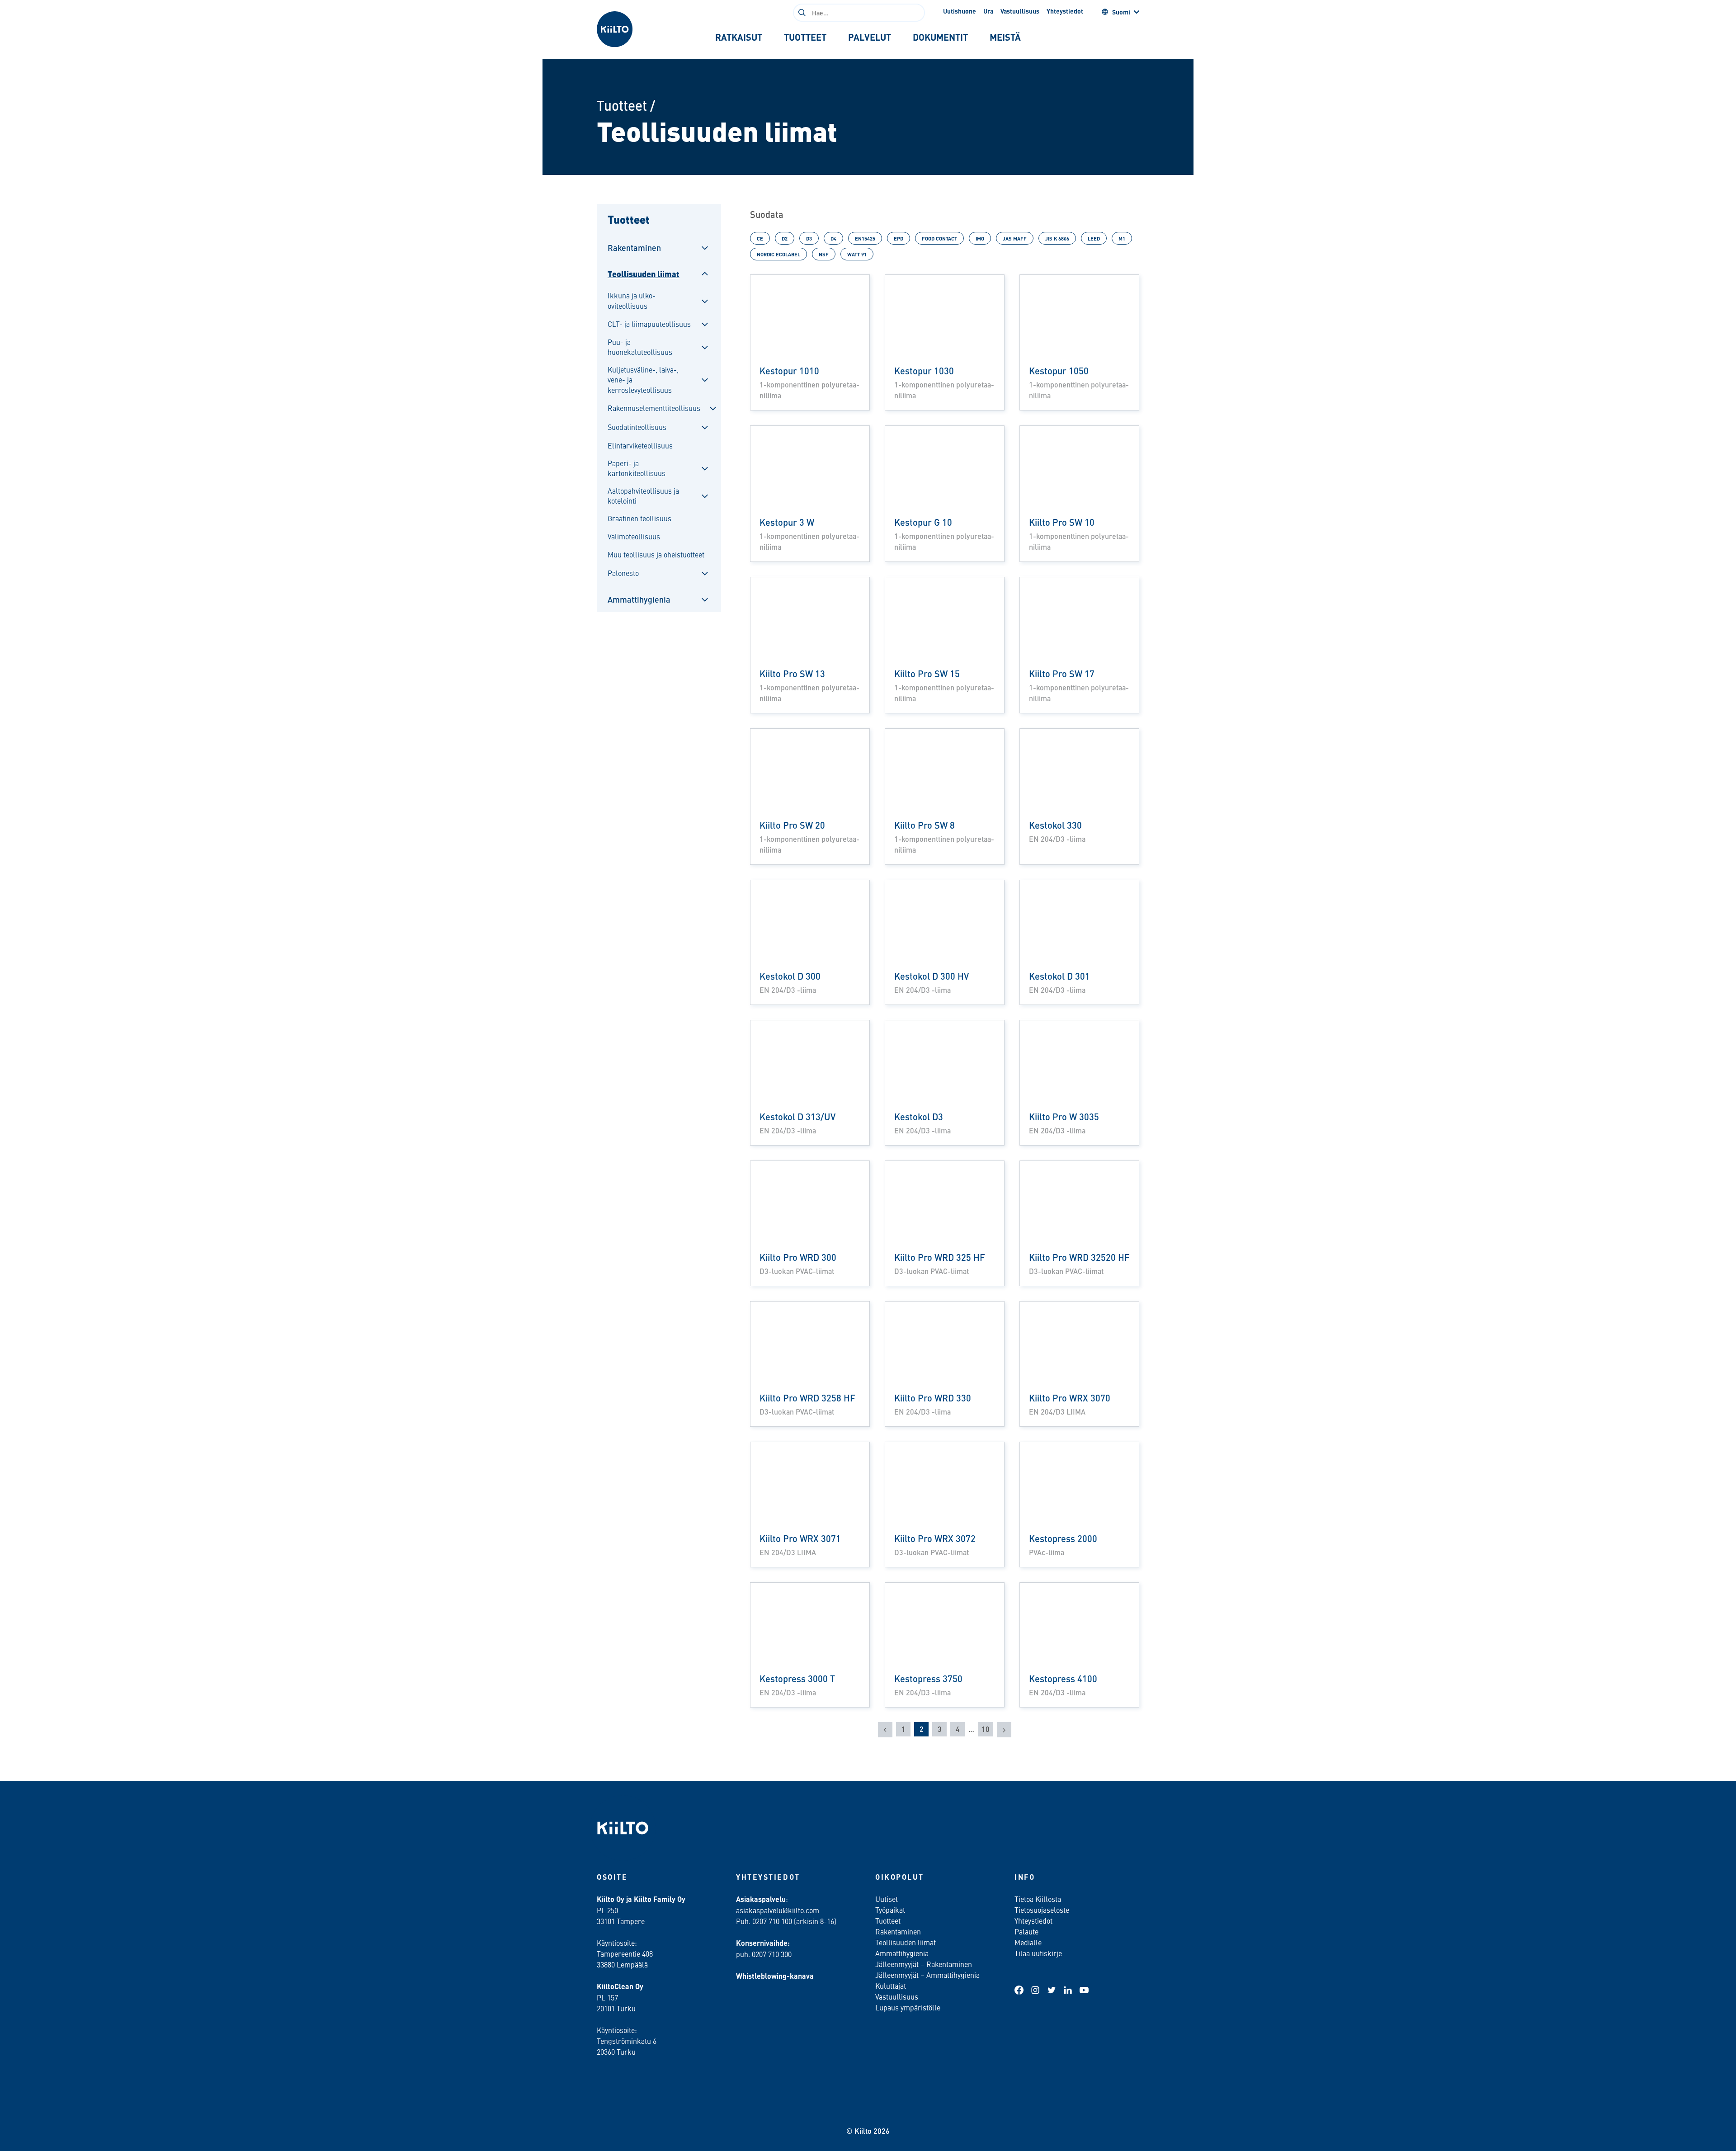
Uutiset (887, 1899)
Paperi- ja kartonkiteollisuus (637, 468)
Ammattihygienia (639, 599)
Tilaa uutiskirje (1038, 1953)
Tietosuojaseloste (1042, 1910)
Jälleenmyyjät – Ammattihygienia (927, 1975)
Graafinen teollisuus (639, 518)
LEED (1094, 238)
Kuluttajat (891, 1986)
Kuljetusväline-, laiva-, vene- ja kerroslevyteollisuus (643, 380)
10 (986, 1729)
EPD (899, 238)
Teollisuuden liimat (644, 274)
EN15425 (865, 238)
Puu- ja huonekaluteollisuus (640, 347)
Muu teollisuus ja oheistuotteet (656, 554)
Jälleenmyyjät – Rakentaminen (924, 1964)
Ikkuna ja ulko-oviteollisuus (632, 300)
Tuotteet (622, 105)
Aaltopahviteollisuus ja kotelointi (643, 495)
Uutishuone (960, 11)
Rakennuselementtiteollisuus (654, 408)
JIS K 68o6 (1057, 238)
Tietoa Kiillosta (1038, 1899)
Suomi (1121, 12)
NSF (824, 254)
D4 (833, 238)
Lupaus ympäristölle (908, 2007)
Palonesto (623, 573)
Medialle (1029, 1942)
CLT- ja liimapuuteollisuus (649, 324)
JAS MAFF (1015, 238)
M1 (1122, 238)
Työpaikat (890, 1910)
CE (760, 238)
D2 (785, 238)
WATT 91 (857, 254)
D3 (809, 238)
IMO (980, 238)
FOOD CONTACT (939, 238)
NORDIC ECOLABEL (778, 254)
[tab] (739, 37)
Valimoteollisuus (634, 536)
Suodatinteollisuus (637, 427)
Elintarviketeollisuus (640, 445)
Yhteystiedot (1065, 11)
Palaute (1026, 1931)
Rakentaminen (634, 248)
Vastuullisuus (1020, 11)
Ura (988, 11)
